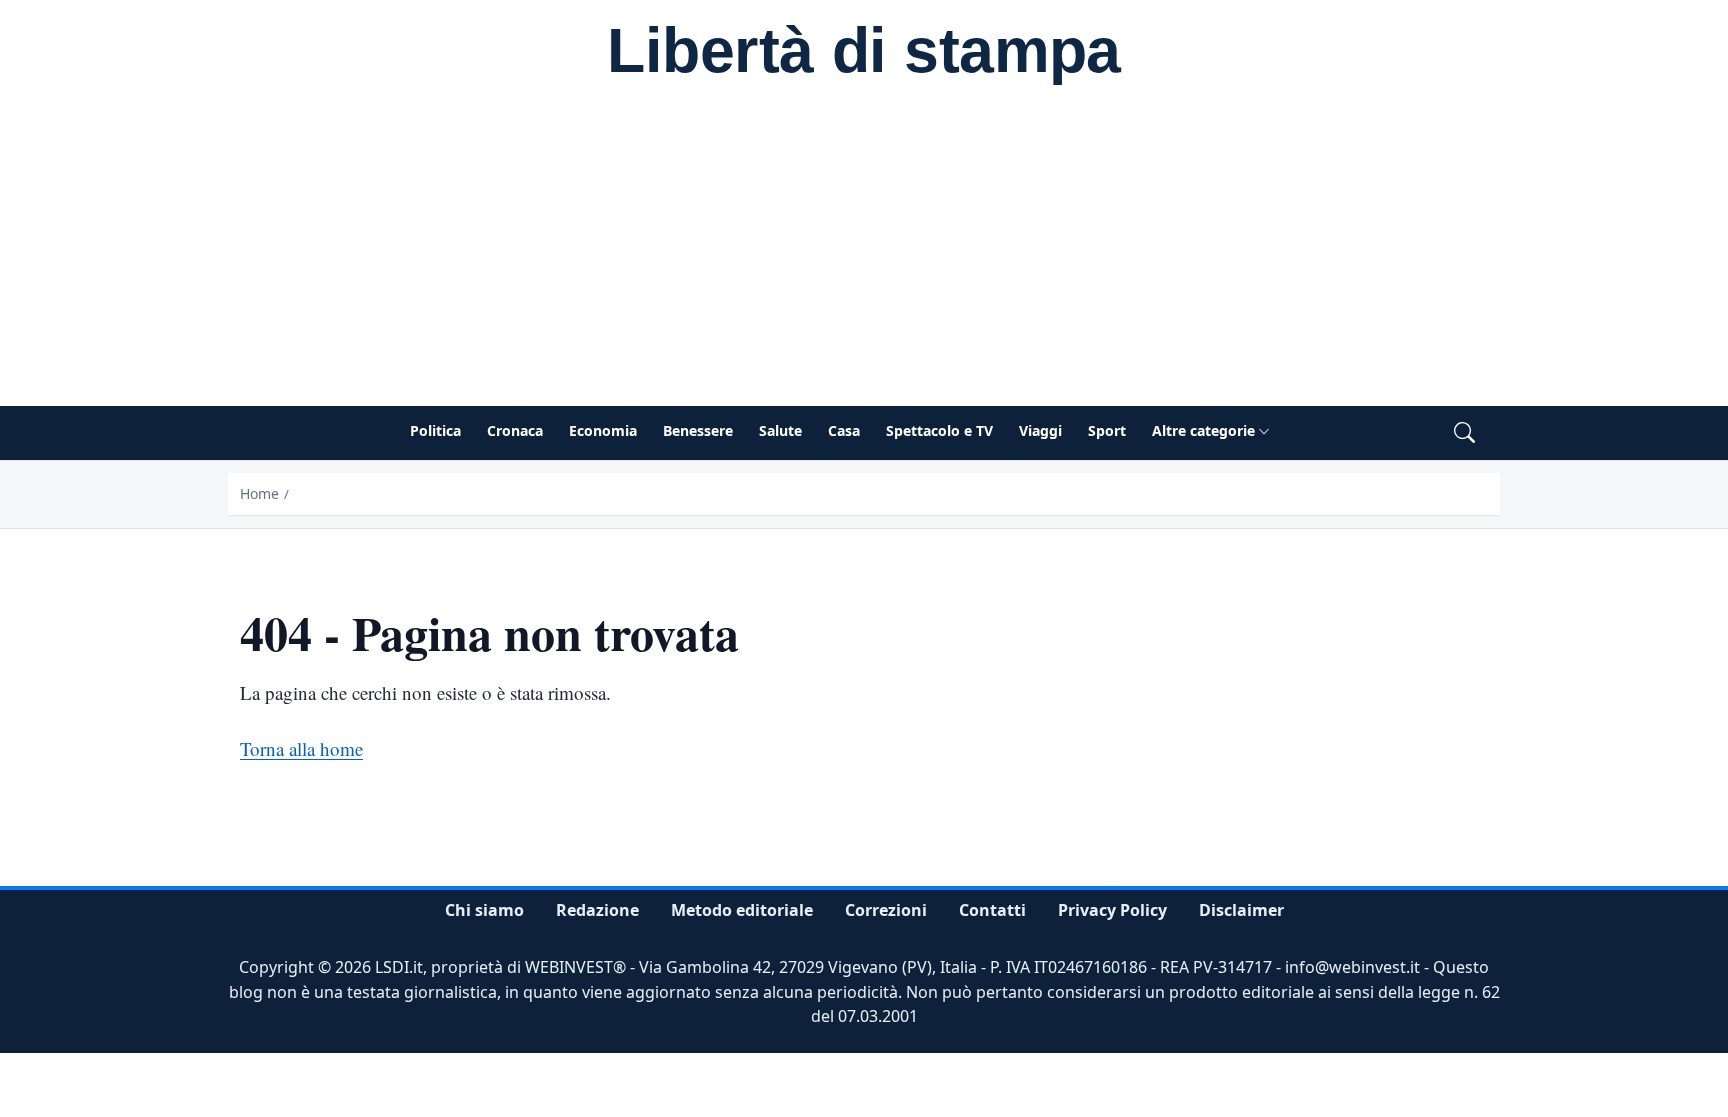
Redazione (597, 910)
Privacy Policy (1112, 910)
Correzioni (886, 910)
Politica (435, 430)
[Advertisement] (864, 256)
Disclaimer (1241, 910)
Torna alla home (301, 748)
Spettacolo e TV (939, 430)
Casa (844, 430)
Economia (603, 430)
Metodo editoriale (742, 910)
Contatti (992, 910)
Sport (1107, 430)
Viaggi (1040, 430)
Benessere (698, 430)
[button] (1464, 433)
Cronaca (515, 430)
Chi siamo (484, 910)
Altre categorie (1203, 430)
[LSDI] (864, 53)
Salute (780, 430)
